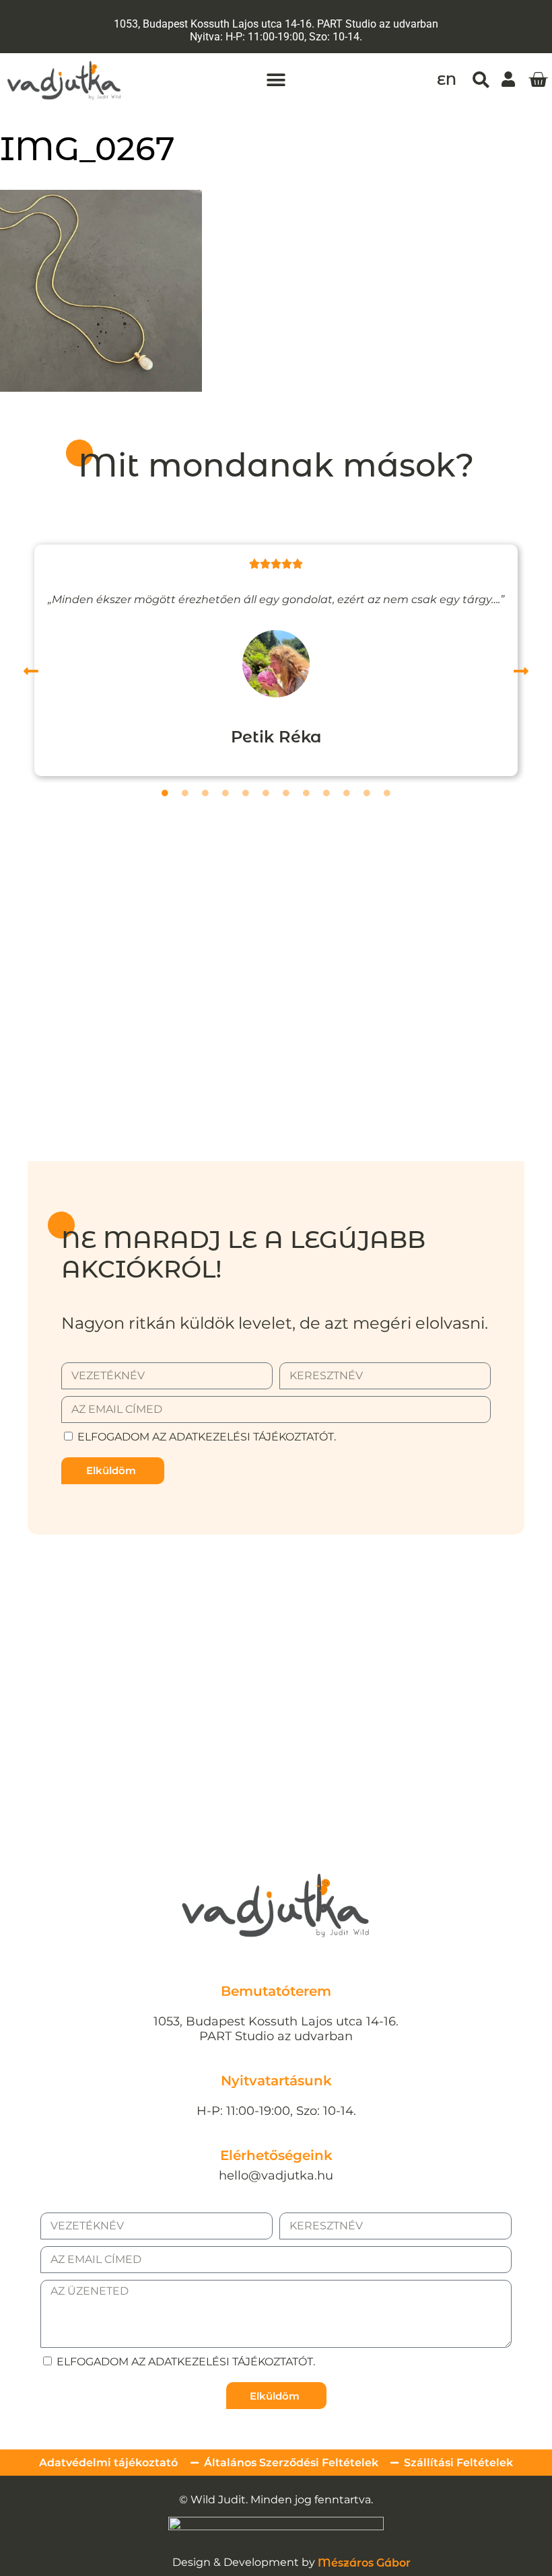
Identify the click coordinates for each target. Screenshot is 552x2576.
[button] (276, 80)
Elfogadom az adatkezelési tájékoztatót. (207, 1437)
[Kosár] (538, 80)
